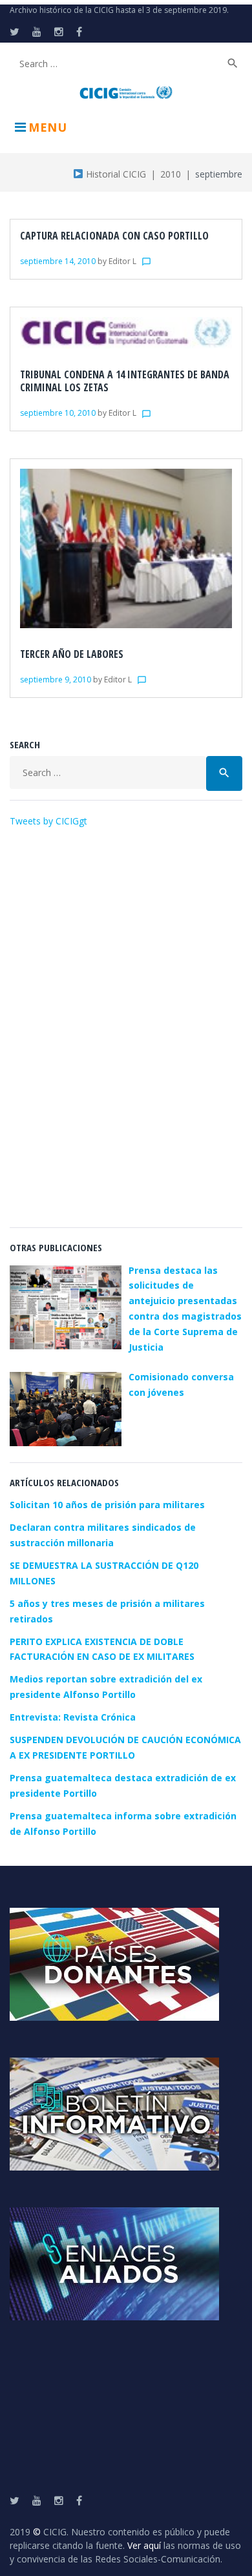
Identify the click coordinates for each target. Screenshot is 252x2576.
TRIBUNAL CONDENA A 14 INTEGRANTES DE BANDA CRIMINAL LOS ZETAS (125, 381)
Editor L (122, 261)
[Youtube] (37, 32)
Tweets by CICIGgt (48, 821)
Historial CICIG (115, 174)
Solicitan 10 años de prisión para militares (107, 1505)
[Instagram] (59, 32)
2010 (171, 174)
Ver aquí (144, 2545)
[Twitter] (15, 32)
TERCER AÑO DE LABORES (72, 654)
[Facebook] (79, 32)
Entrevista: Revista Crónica (73, 1717)
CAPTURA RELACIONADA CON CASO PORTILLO (114, 236)
